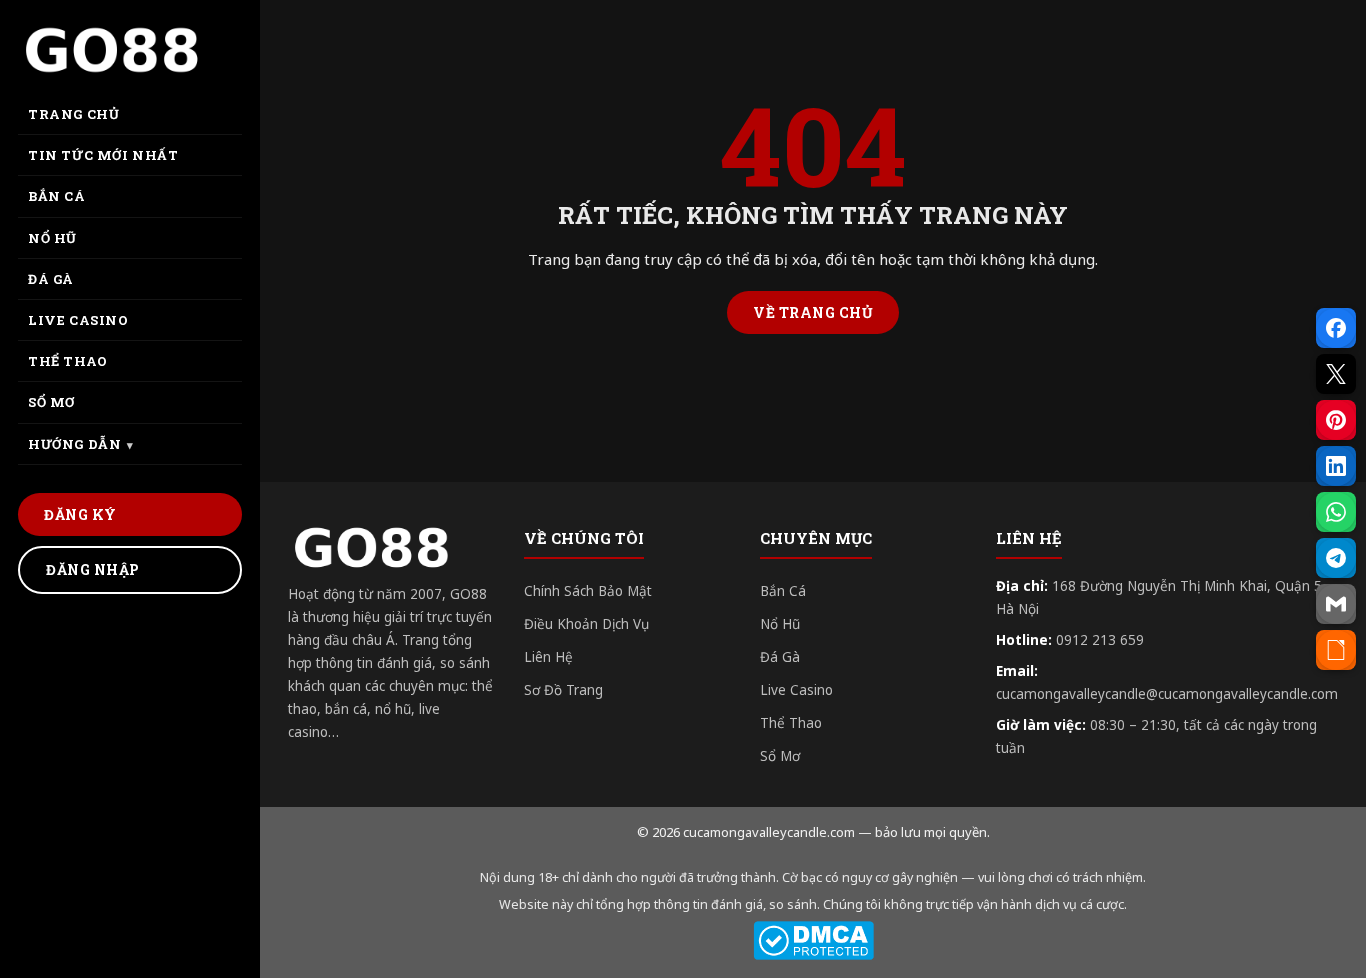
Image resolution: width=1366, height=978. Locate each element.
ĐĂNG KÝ (80, 514)
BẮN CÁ (57, 196)
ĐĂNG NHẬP (93, 569)
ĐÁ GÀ (51, 279)
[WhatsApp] (1336, 512)
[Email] (1336, 604)
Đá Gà (780, 657)
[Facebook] (1336, 328)
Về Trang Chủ (813, 312)
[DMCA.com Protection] (813, 940)
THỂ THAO (68, 361)
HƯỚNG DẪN (74, 444)
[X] (1336, 374)
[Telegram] (1336, 558)
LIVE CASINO (78, 320)
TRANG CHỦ (73, 114)
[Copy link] (1336, 650)
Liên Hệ (548, 657)
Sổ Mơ (780, 756)
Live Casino (796, 690)
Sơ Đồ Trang (563, 690)
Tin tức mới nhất (103, 155)
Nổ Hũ (780, 624)
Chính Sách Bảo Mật (588, 591)
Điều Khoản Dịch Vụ (586, 624)
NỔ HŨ (52, 238)
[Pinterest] (1336, 420)
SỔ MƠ (51, 402)
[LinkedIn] (1336, 466)
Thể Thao (791, 723)
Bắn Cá (783, 591)
